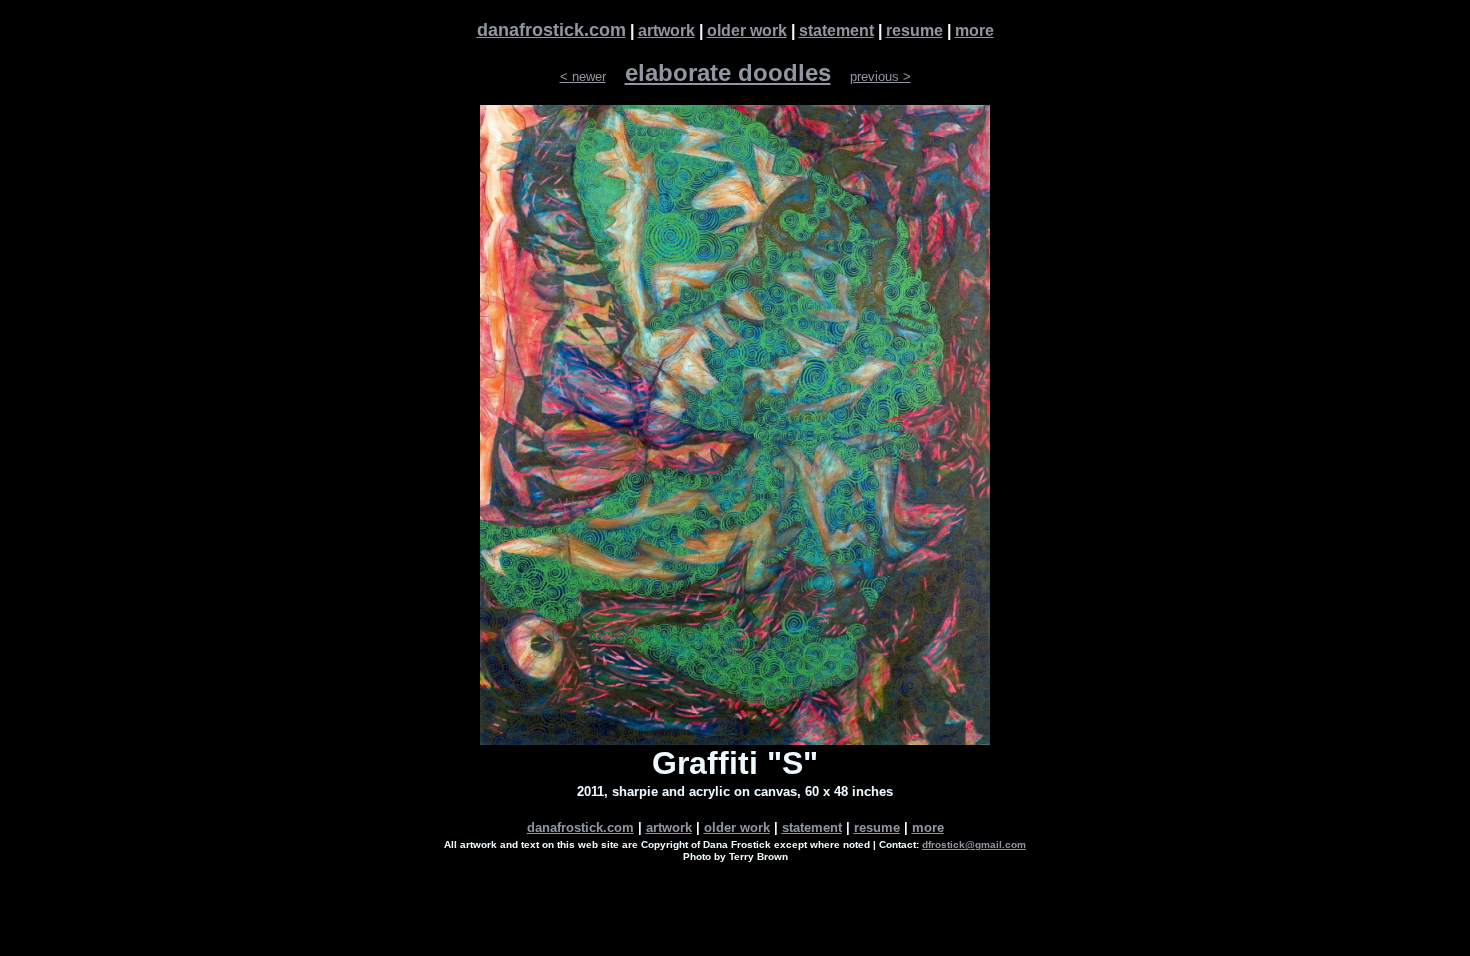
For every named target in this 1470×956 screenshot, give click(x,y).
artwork (666, 30)
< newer (583, 76)
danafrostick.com (551, 30)
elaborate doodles (728, 72)
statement (836, 30)
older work (747, 30)
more (974, 30)
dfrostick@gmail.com (974, 844)
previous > (880, 76)
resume (914, 30)
